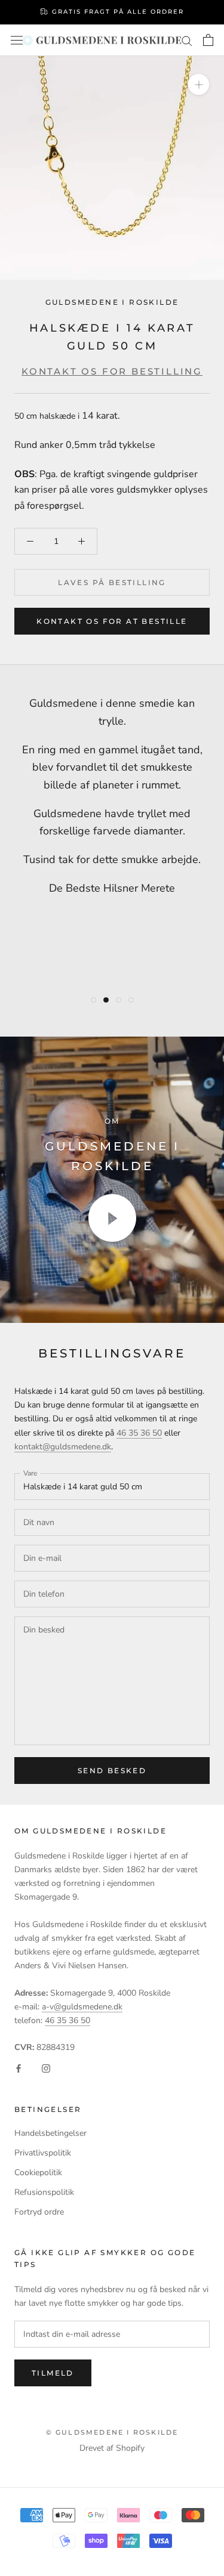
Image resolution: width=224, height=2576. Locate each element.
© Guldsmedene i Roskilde (112, 2432)
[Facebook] (19, 2068)
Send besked (112, 1771)
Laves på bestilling (112, 582)
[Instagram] (46, 2068)
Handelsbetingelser (50, 2133)
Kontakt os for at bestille (112, 621)
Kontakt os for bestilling (112, 371)
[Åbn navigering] (17, 40)
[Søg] (187, 40)
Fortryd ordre (39, 2212)
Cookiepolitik (38, 2173)
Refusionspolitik (44, 2192)
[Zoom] (199, 84)
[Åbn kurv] (208, 40)
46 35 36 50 (139, 1433)
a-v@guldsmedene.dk (82, 2007)
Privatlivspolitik (43, 2153)
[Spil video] (112, 1218)
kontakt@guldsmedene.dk (63, 1447)
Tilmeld (53, 2373)
